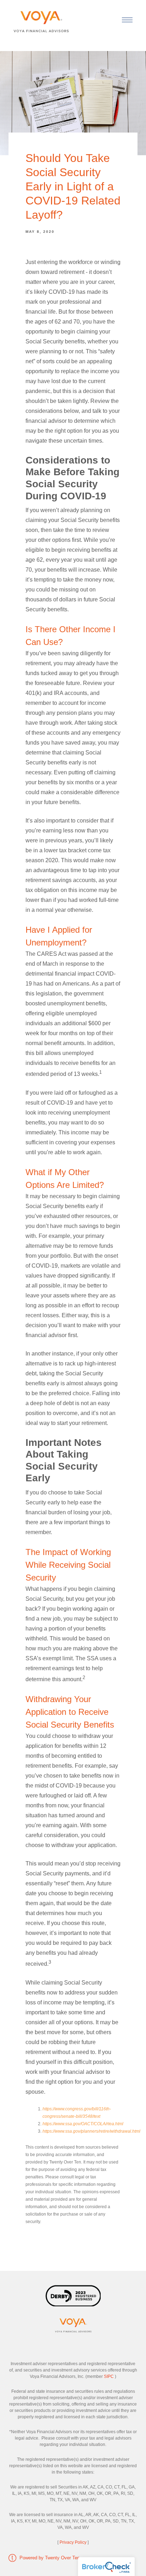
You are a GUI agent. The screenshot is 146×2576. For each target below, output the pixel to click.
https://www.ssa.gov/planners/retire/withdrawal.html (91, 2131)
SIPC (109, 2376)
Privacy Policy (73, 2542)
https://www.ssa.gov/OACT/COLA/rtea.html (83, 2124)
